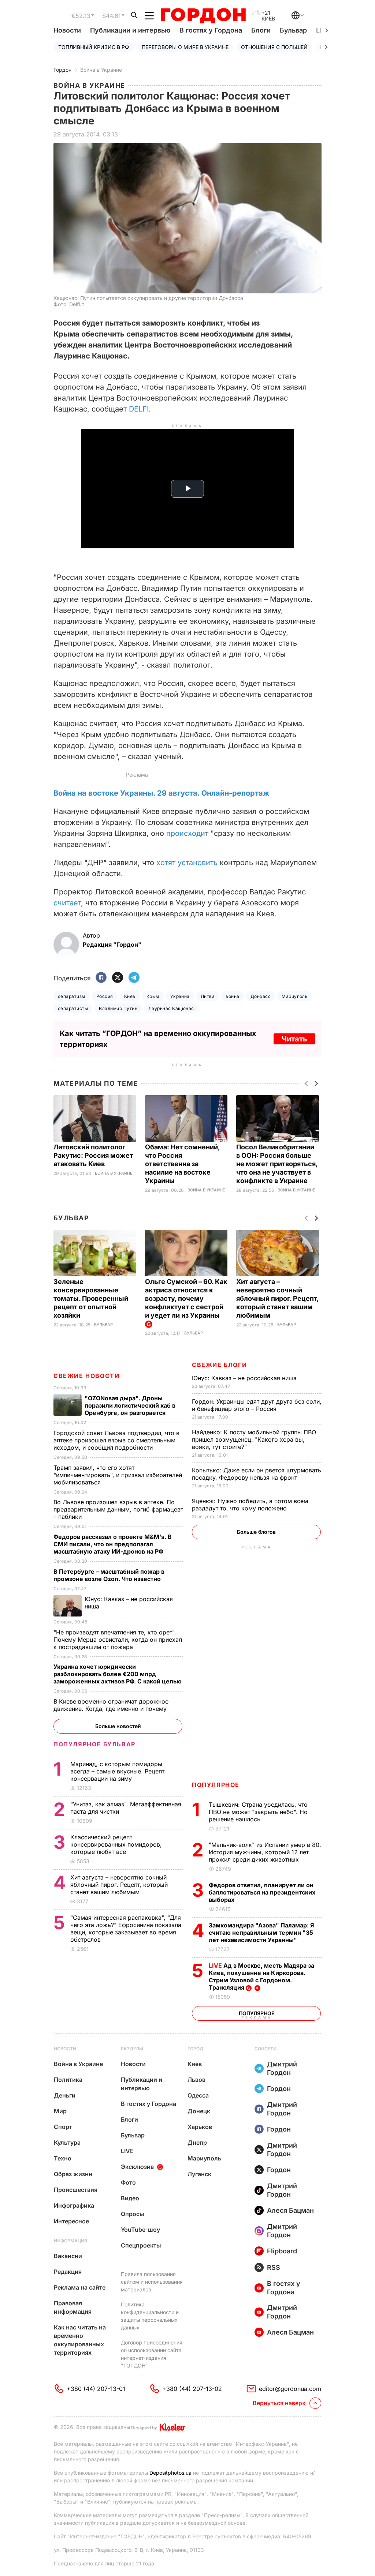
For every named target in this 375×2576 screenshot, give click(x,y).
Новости (67, 30)
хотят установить (187, 863)
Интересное (71, 2221)
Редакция (68, 2272)
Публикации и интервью (130, 30)
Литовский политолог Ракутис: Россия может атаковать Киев (93, 1155)
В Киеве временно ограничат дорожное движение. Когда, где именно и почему (111, 1705)
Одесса (198, 2095)
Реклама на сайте (80, 2287)
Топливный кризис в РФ (94, 47)
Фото (128, 2182)
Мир (60, 2111)
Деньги (65, 2095)
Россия (105, 996)
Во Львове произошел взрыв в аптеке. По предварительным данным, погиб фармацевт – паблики (118, 1509)
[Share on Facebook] (101, 978)
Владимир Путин (118, 1008)
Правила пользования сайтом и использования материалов (152, 2282)
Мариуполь (295, 996)
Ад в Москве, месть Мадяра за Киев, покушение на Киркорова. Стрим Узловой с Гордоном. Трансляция (261, 1976)
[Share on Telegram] (134, 978)
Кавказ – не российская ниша (245, 1378)
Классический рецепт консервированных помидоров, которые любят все (116, 1844)
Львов (196, 2080)
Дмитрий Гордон (282, 2068)
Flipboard (282, 2251)
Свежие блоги (219, 1365)
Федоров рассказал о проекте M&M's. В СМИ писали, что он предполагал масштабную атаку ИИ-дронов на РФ (113, 1544)
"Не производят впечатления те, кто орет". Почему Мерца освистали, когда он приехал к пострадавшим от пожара (118, 1640)
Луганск (199, 2174)
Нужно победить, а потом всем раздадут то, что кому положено (250, 1505)
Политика (68, 2080)
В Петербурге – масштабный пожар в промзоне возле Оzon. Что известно (109, 1575)
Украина (180, 996)
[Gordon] (203, 16)
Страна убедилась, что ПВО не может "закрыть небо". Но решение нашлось (258, 1812)
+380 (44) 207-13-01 (96, 2389)
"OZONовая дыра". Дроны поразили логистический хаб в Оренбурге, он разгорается (130, 1405)
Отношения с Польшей (274, 47)
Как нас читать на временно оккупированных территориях (80, 2340)
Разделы (132, 2049)
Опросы (133, 2214)
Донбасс (261, 996)
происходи (186, 833)
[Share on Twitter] (118, 978)
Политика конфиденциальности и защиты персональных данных (150, 2316)
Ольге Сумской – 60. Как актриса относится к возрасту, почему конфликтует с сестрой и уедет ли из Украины (186, 1298)
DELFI (139, 409)
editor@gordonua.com (290, 2389)
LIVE (127, 2151)
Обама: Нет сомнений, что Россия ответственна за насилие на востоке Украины (182, 1164)
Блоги (261, 30)
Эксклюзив (137, 2167)
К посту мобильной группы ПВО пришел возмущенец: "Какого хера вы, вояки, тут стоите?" (254, 1439)
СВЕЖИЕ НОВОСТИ (86, 1376)
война (232, 996)
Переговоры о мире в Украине (185, 47)
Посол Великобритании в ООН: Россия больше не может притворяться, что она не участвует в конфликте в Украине (277, 1164)
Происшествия (76, 2190)
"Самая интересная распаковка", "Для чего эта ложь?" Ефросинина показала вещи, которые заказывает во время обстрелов (126, 1929)
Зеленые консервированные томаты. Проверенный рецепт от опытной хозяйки (91, 1298)
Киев (130, 996)
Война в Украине (101, 70)
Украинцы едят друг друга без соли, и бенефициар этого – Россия (257, 1405)
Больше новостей (118, 1726)
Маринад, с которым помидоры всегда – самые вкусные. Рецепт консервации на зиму (117, 1771)
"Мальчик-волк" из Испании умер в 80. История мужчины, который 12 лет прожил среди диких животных (265, 1852)
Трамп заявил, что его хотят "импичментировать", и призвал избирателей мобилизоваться (118, 1475)
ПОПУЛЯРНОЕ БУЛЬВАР (94, 1744)
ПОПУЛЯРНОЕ (216, 1785)
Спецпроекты (141, 2245)
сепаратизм (72, 996)
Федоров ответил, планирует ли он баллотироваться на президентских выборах (262, 1892)
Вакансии (68, 2256)
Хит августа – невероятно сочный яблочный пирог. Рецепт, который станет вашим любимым (277, 1298)
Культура (67, 2143)
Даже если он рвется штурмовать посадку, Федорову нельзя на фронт (257, 1474)
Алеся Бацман (290, 2210)
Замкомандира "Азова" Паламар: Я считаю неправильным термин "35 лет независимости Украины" (261, 1933)
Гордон (62, 70)
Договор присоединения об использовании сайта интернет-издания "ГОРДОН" (152, 2354)
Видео (130, 2198)
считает (67, 903)
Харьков (200, 2127)
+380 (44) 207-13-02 (192, 2389)
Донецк (199, 2111)
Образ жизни (73, 2174)
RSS (274, 2267)
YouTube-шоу (140, 2230)
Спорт (63, 2127)
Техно (63, 2158)
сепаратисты (73, 1008)
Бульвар (293, 30)
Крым (153, 996)
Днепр (197, 2143)
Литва (208, 996)
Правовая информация (73, 2307)
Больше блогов (256, 1532)
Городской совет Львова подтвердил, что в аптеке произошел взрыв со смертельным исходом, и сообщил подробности (116, 1440)
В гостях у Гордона (211, 30)
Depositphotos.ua (170, 2473)
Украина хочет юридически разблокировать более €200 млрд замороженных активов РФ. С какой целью (118, 1674)
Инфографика (74, 2205)
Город (195, 2049)
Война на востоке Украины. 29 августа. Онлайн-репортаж (161, 793)
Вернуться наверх (279, 2403)
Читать (294, 1039)
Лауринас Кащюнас (171, 1008)
